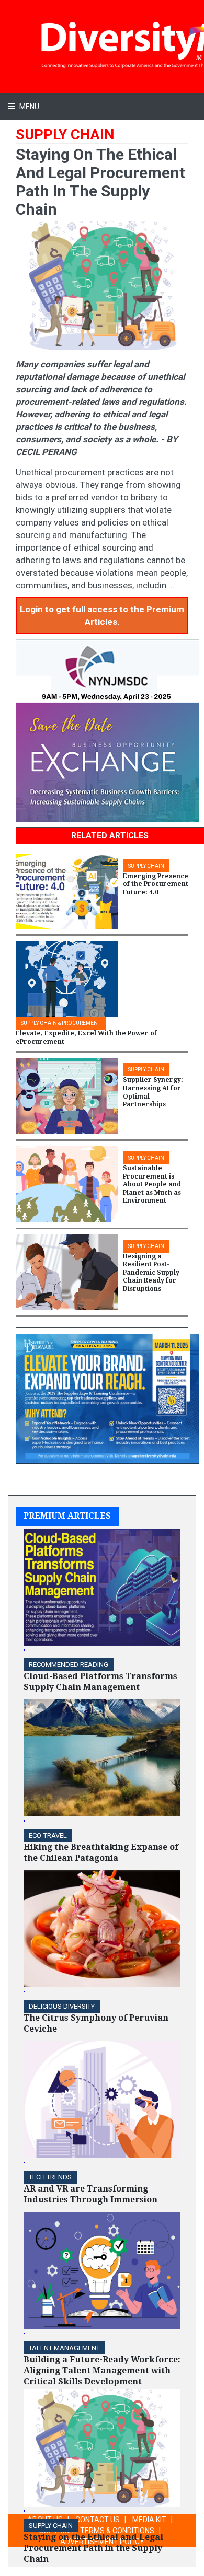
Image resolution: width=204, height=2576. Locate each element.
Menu (29, 107)
